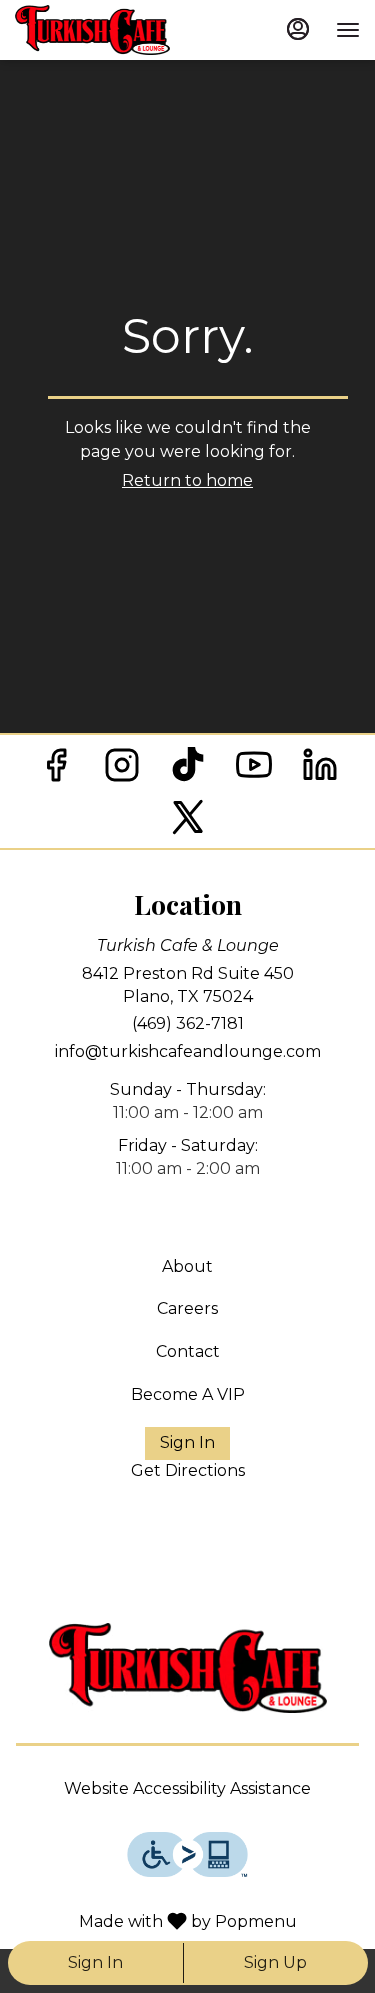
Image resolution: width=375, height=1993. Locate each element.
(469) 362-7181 (188, 1023)
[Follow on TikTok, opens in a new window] (188, 770)
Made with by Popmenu (156, 1920)
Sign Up (275, 1962)
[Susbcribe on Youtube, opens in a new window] (254, 770)
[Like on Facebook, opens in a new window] (56, 770)
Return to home (187, 480)
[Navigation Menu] (348, 30)
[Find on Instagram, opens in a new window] (122, 770)
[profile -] (298, 29)
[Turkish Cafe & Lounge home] (125, 30)
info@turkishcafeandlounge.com (188, 1051)
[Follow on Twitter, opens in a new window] (188, 822)
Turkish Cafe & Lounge (187, 1668)
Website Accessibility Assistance (187, 1788)
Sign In (95, 1962)
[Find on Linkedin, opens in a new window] (320, 770)
